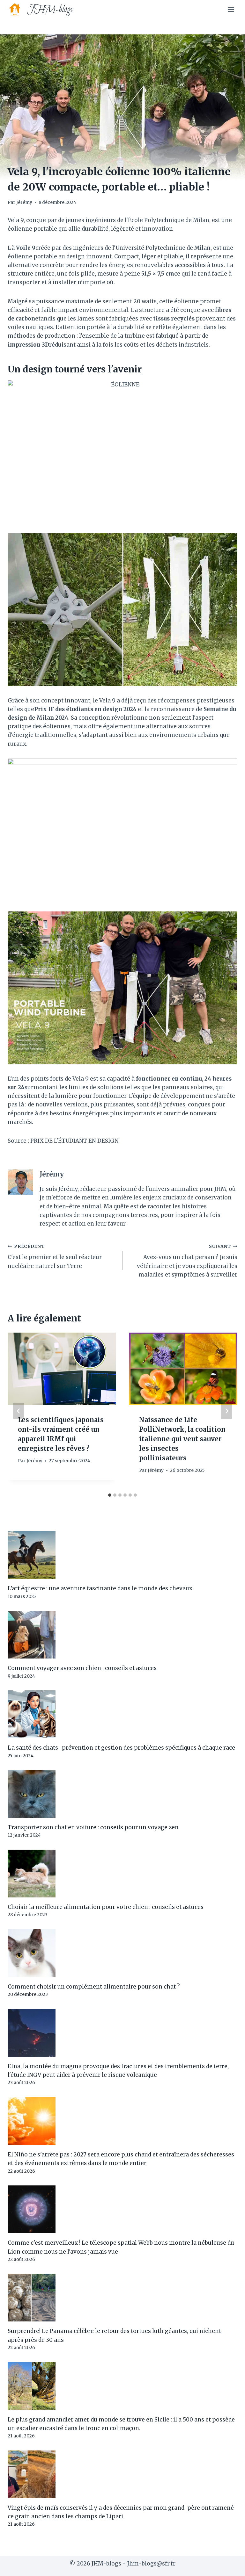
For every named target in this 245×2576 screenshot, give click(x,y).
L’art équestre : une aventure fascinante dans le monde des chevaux (100, 1588)
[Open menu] (231, 9)
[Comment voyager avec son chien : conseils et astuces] (122, 1635)
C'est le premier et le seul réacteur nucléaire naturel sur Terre (55, 1257)
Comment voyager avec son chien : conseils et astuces (82, 1668)
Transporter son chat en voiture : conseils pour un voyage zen (93, 1827)
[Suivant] (226, 1411)
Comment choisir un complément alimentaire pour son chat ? (94, 1987)
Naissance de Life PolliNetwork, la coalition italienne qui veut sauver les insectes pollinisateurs (182, 1439)
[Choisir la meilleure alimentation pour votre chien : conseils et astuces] (122, 1874)
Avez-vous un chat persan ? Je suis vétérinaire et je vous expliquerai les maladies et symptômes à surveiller (187, 1261)
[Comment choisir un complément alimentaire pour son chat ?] (122, 1953)
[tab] (110, 1495)
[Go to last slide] (19, 1411)
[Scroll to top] (229, 2566)
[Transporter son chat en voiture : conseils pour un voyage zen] (122, 1794)
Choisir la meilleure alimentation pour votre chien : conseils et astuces (106, 1907)
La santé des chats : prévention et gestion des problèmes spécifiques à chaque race (121, 1748)
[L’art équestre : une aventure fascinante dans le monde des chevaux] (122, 1555)
